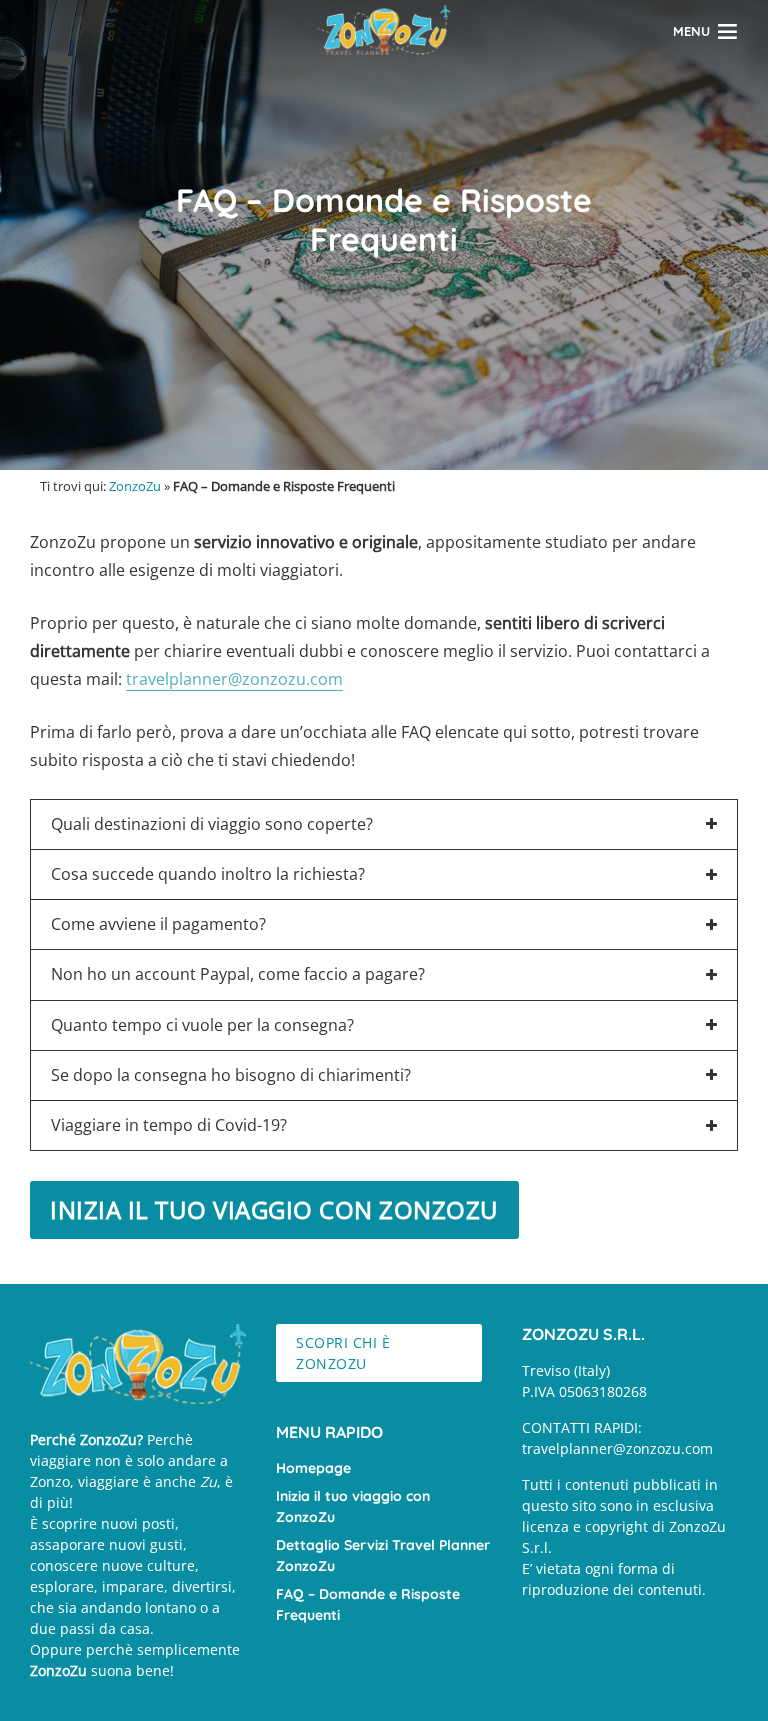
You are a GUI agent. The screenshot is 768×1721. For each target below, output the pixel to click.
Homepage (313, 1468)
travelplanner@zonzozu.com (234, 679)
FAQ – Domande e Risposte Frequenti (368, 1604)
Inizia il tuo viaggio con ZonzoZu (353, 1506)
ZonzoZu (135, 486)
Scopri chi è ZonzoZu (343, 1353)
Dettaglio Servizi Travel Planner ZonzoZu (383, 1555)
